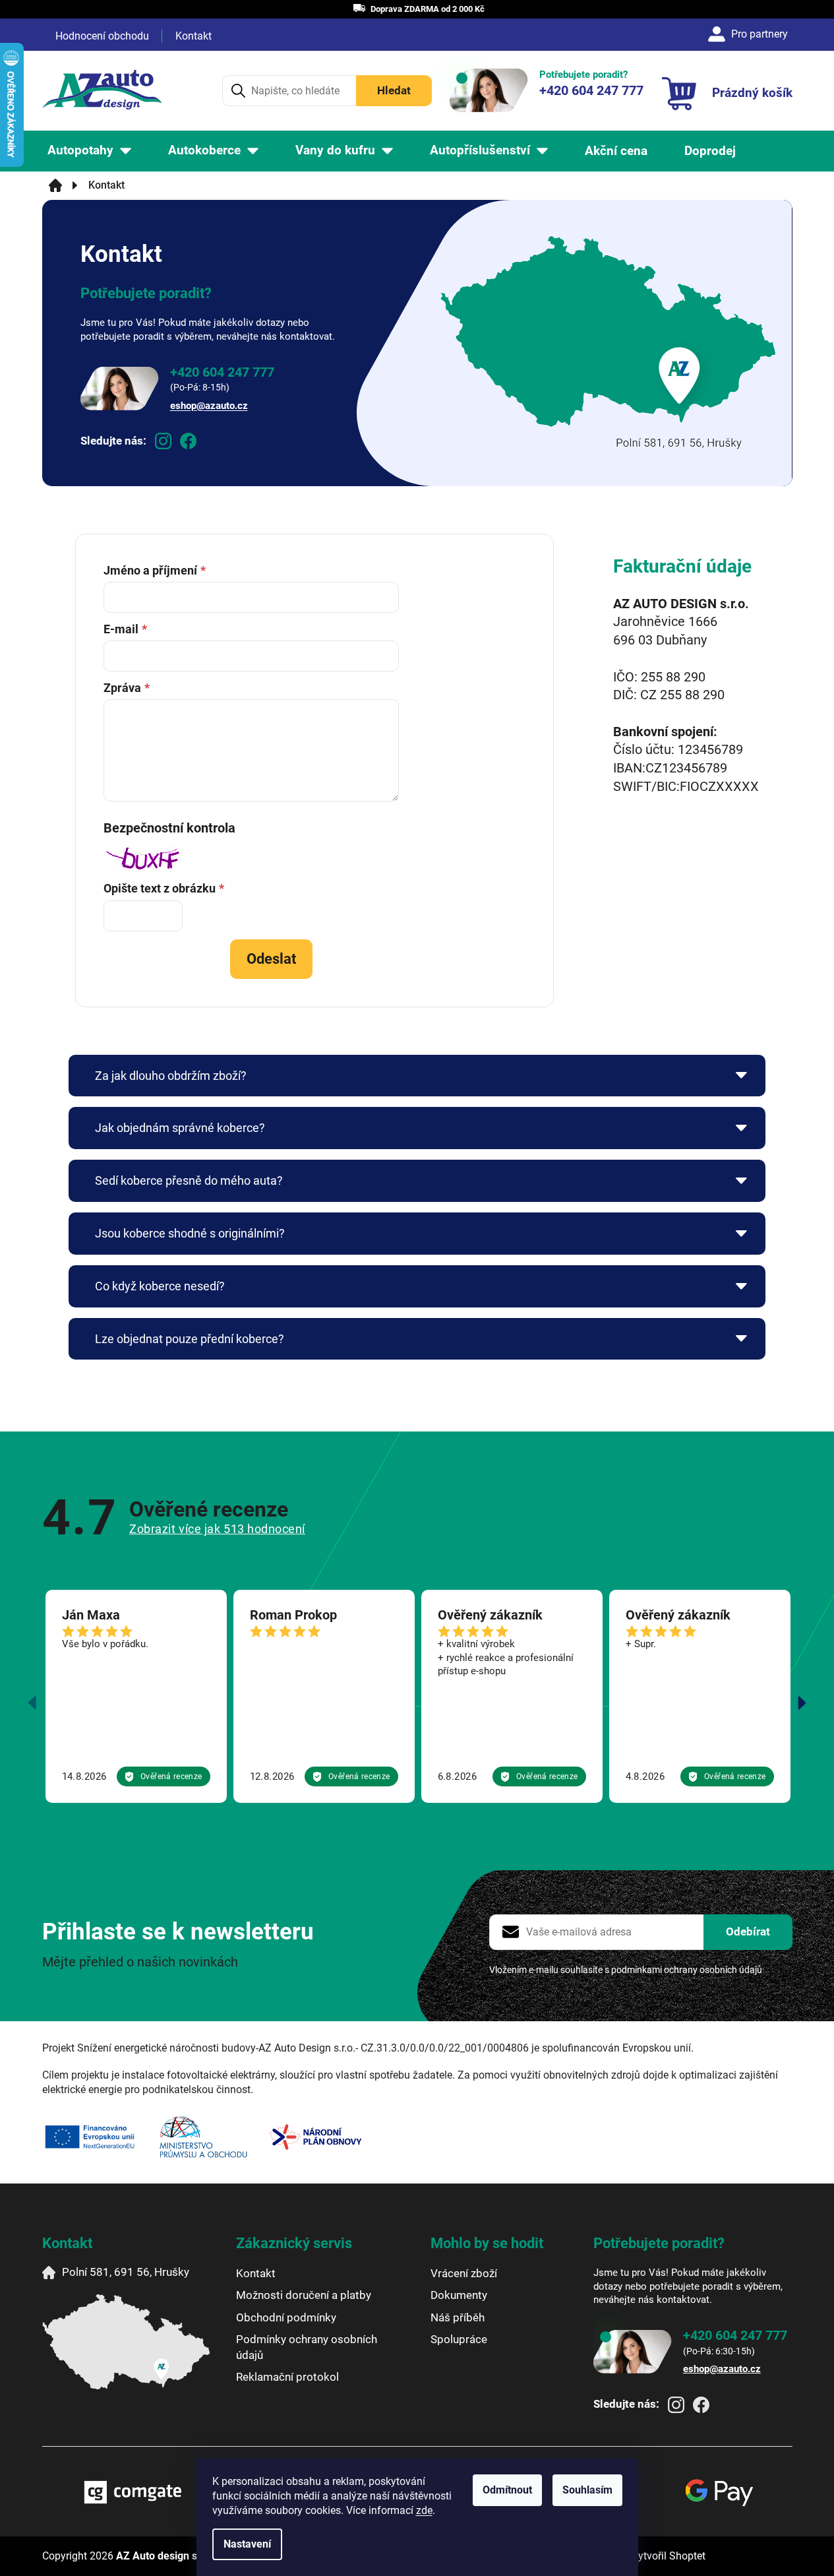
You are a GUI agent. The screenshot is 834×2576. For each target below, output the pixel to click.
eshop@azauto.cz (209, 406)
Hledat (394, 90)
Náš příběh (458, 2317)
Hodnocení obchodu (102, 36)
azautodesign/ (163, 441)
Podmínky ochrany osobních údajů (307, 2347)
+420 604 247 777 (222, 372)
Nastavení (247, 2544)
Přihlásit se (748, 1932)
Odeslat (271, 959)
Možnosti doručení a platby (304, 2295)
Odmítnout (507, 2490)
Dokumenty (459, 2295)
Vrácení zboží (464, 2273)
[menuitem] (89, 151)
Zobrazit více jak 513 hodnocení (217, 1529)
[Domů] (55, 185)
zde (424, 2510)
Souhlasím (587, 2490)
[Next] (802, 1703)
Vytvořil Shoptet (669, 2556)
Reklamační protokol (287, 2377)
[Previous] (32, 1703)
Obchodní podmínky (286, 2317)
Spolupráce (459, 2339)
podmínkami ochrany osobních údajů (687, 1970)
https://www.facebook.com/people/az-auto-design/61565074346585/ (188, 441)
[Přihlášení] (750, 34)
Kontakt (194, 36)
